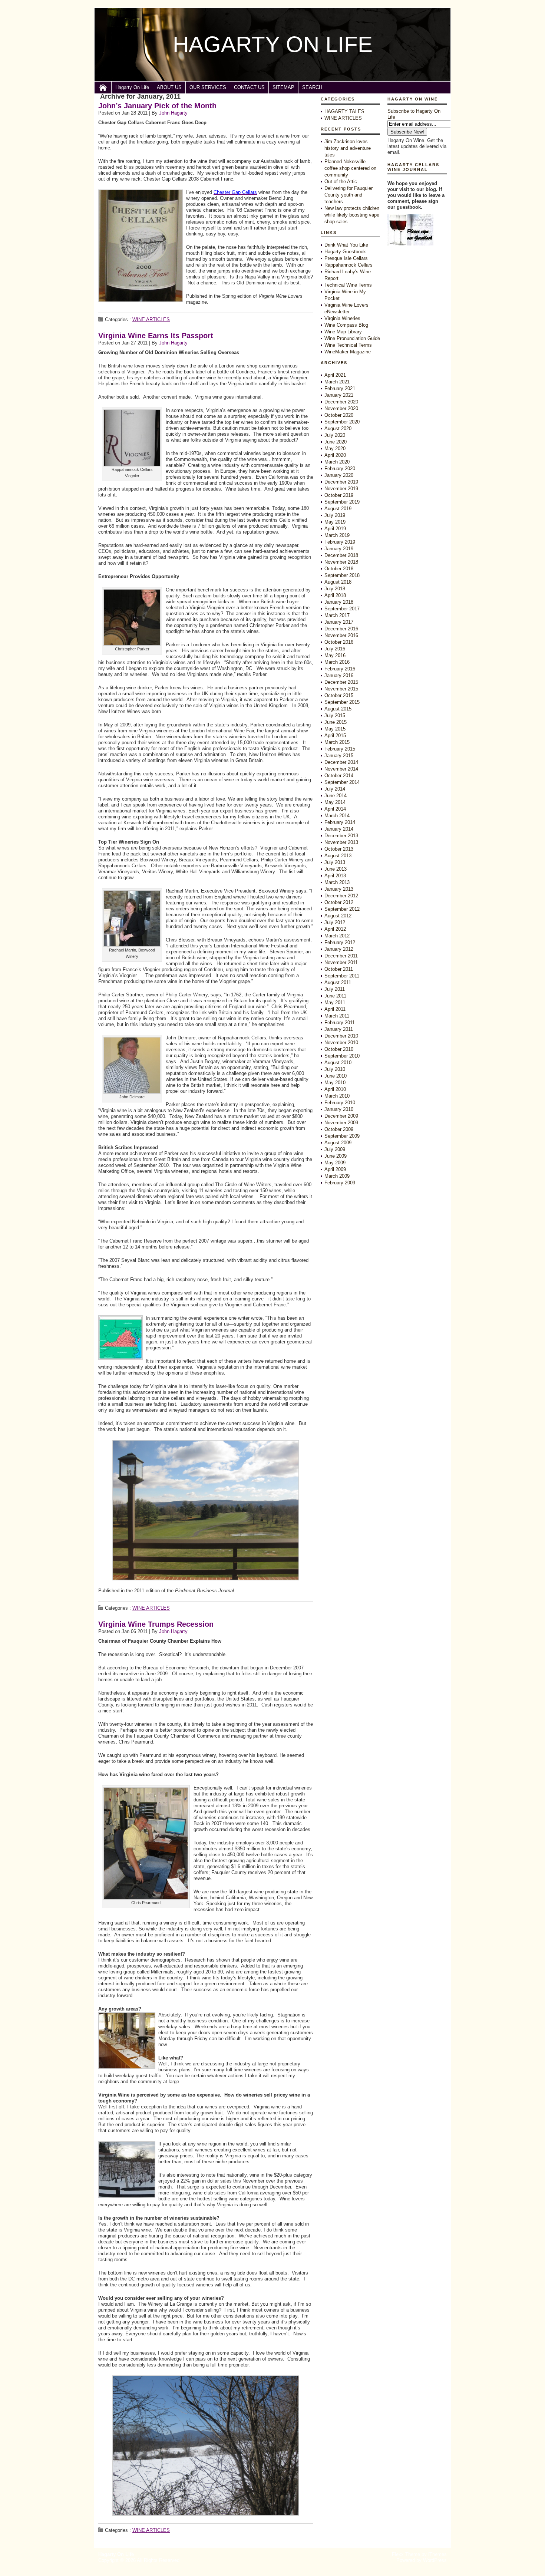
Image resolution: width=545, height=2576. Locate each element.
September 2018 (342, 575)
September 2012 (342, 909)
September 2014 (342, 782)
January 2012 (339, 949)
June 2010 (336, 1076)
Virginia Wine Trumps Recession (156, 1624)
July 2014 (335, 789)
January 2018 (339, 602)
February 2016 (340, 669)
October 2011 (339, 969)
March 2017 (337, 615)
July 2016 (335, 649)
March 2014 (337, 816)
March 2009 (337, 1176)
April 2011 (335, 1009)
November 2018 (341, 562)
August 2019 (338, 509)
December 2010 (341, 1036)
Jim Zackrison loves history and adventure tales (348, 148)
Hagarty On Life (132, 87)
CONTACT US (249, 87)
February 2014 (340, 822)
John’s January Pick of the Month (157, 106)
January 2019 (339, 549)
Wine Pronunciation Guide (352, 338)
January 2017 (339, 622)
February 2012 (340, 942)
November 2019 (341, 489)
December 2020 (341, 402)
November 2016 (341, 635)
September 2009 (342, 1136)
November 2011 (341, 962)
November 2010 (341, 1043)
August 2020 (338, 428)
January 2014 (339, 829)
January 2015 (339, 756)
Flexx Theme (406, 2554)
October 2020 (339, 415)
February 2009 (340, 1183)
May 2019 (335, 522)
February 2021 (340, 388)
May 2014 (335, 802)
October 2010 (339, 1049)
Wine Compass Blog (346, 325)
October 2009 (339, 1129)
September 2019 (342, 502)
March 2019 (337, 535)
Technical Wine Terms (348, 285)
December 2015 (341, 682)
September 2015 (342, 702)
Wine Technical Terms (348, 345)
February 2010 (340, 1103)
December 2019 (341, 482)
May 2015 (335, 729)
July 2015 (335, 715)
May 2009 (335, 1163)
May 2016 (335, 655)
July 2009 (335, 1149)
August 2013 (338, 856)
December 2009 (341, 1116)
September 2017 (342, 609)
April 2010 (335, 1089)
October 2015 (339, 695)
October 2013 (339, 849)
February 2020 (340, 469)
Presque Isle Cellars (346, 258)
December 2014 (341, 762)
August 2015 (338, 709)
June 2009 (336, 1156)
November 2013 (341, 842)
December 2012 (341, 896)
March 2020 (337, 462)
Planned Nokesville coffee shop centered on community (350, 168)
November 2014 (341, 769)
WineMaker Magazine (348, 352)
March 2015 (337, 742)
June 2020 (336, 442)
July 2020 (335, 435)
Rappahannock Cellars (349, 265)
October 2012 (339, 902)
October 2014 (339, 776)
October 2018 (339, 569)
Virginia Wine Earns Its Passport (156, 336)
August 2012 (338, 916)
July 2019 (335, 515)
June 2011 (335, 996)
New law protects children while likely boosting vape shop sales (352, 215)
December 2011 (341, 956)
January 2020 (339, 475)
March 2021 (337, 382)
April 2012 (335, 929)
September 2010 (342, 1056)
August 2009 (338, 1143)
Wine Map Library (343, 332)
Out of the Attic (341, 182)
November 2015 (341, 689)
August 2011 (338, 982)
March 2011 (337, 1016)
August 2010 (338, 1063)
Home (103, 88)
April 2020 (335, 455)
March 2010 (337, 1096)
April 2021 (335, 375)
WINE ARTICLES (151, 319)
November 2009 (341, 1123)
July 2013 (335, 862)
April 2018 (335, 595)
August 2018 (338, 582)
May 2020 (335, 448)
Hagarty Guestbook (345, 252)
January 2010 (339, 1109)
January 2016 (339, 675)
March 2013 (337, 882)
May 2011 (335, 1002)
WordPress (435, 2560)
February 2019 (340, 542)
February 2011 (340, 1023)
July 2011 (335, 989)
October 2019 (339, 495)
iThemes (437, 2554)
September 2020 (342, 422)
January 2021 (339, 395)
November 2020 (341, 408)
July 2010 (335, 1069)
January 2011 (339, 1029)
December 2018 (341, 555)
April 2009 (335, 1169)
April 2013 (335, 876)
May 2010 (335, 1083)
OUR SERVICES (208, 87)
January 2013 (339, 889)
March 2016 (337, 662)
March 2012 (337, 936)
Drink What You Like (346, 245)
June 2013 (336, 869)
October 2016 (339, 642)
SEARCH (312, 87)
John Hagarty (173, 113)
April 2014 (335, 809)
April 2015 (335, 735)
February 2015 (340, 749)
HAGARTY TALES (344, 111)
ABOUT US (169, 87)
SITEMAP (283, 87)
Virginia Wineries (342, 318)
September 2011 (342, 976)
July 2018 (335, 589)
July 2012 (335, 922)
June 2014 (336, 796)
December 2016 (341, 629)
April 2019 (335, 529)
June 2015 (336, 722)
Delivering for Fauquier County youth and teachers (349, 195)
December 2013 (341, 836)
